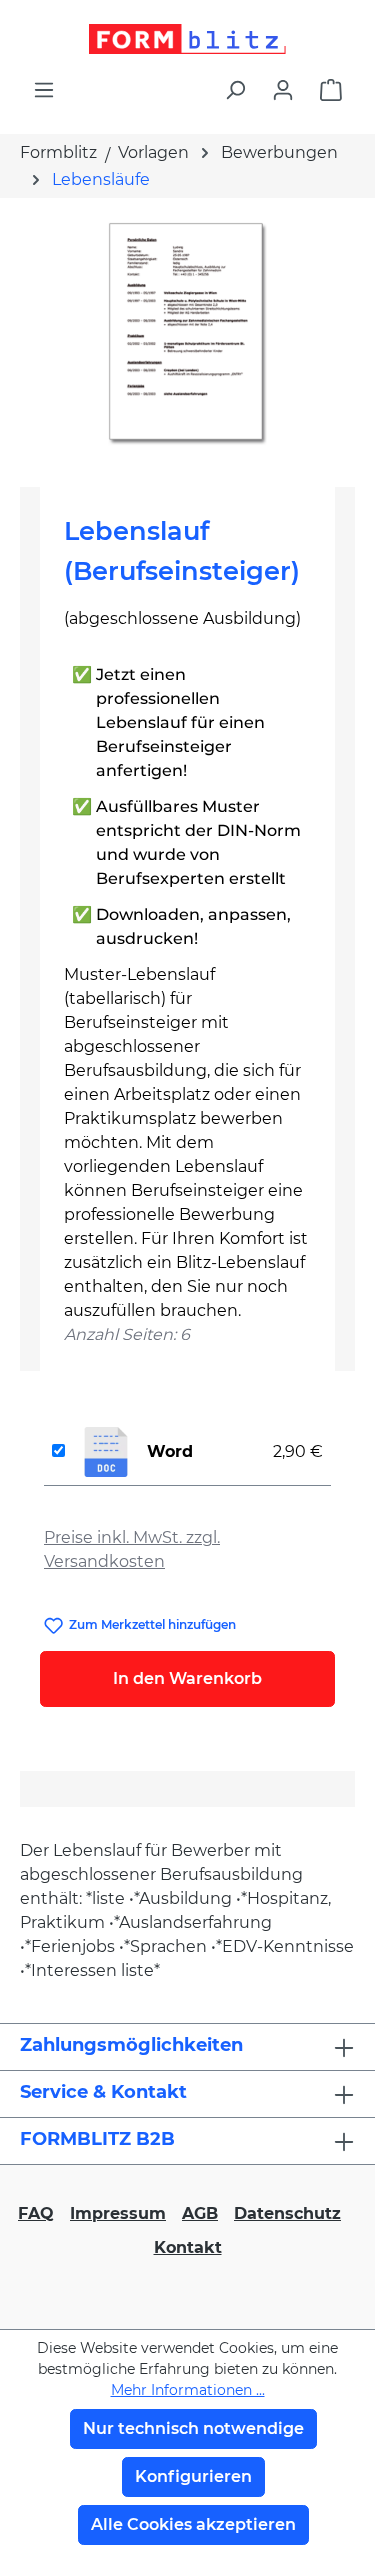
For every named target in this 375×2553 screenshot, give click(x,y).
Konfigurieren (193, 2476)
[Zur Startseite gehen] (187, 39)
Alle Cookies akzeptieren (193, 2524)
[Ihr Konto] (283, 90)
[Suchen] (235, 90)
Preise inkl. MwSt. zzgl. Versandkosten (132, 1549)
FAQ (36, 2213)
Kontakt (188, 2247)
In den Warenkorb (187, 1678)
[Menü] (44, 90)
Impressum (118, 2213)
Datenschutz (287, 2213)
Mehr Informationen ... (188, 2390)
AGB (200, 2213)
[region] (187, 334)
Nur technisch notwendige (193, 2428)
